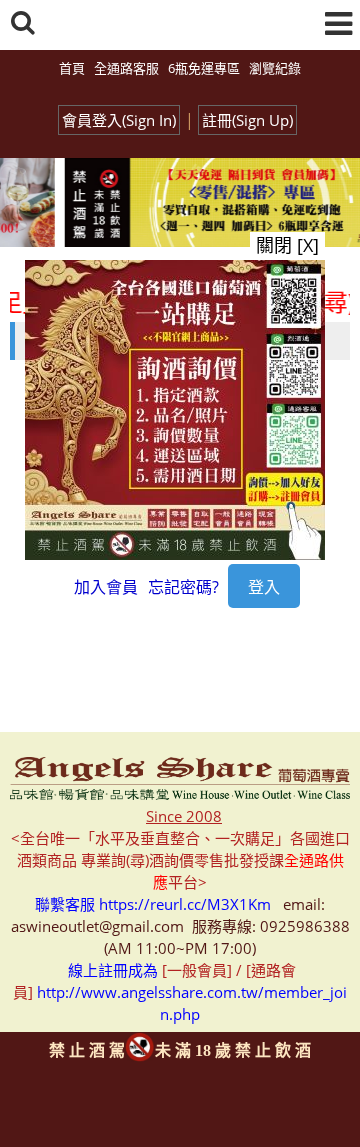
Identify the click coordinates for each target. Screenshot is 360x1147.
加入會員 (106, 587)
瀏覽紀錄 (275, 68)
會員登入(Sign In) (119, 120)
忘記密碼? (183, 587)
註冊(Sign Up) (247, 120)
